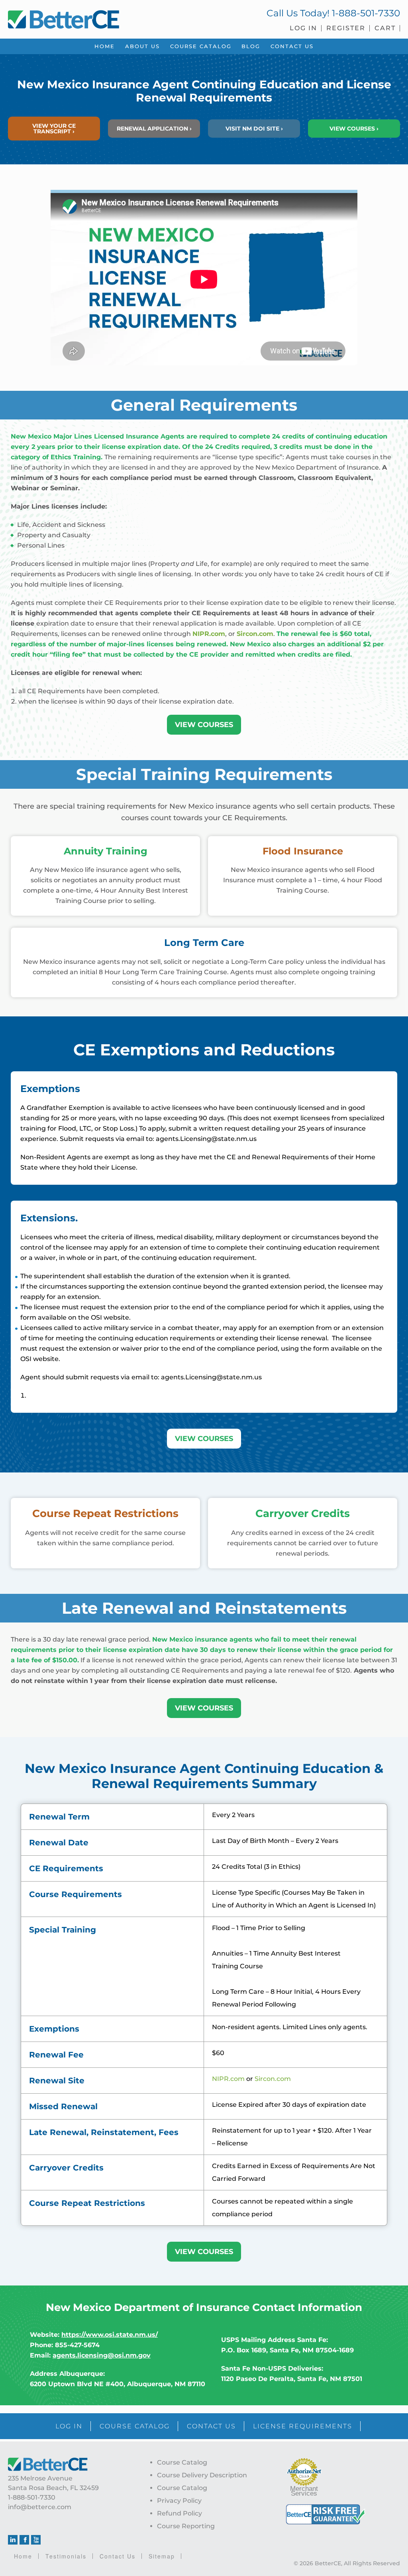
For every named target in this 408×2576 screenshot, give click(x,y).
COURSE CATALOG (135, 2426)
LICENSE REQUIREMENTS (303, 2426)
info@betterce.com (40, 2507)
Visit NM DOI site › (254, 129)
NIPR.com (228, 2079)
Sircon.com (273, 2079)
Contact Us (118, 2556)
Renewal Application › (154, 129)
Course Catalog (182, 2462)
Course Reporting (186, 2526)
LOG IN (69, 2426)
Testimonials (66, 2556)
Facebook (24, 2540)
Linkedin (13, 2540)
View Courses (204, 725)
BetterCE (102, 18)
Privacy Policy (179, 2501)
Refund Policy (179, 2513)
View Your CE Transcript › (54, 129)
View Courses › (354, 129)
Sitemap (162, 2556)
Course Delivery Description (202, 2475)
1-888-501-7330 (366, 13)
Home (23, 2556)
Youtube (36, 2540)
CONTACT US (211, 2426)
